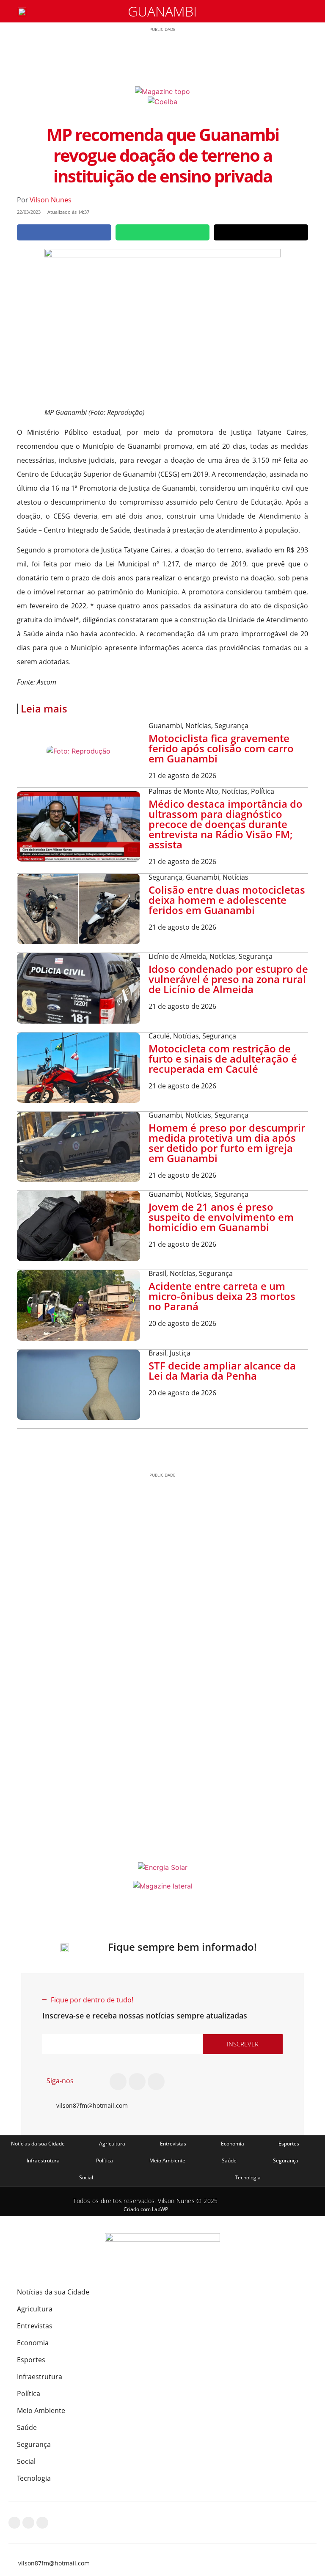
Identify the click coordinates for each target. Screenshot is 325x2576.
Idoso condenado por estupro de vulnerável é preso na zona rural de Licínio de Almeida (228, 979)
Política (105, 2160)
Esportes (289, 2144)
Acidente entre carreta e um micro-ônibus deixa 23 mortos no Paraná (222, 1296)
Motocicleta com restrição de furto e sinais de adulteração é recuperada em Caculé (223, 1059)
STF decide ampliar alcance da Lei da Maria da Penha (222, 1371)
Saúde (229, 2160)
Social (86, 2177)
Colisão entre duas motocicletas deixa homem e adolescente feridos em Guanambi (227, 900)
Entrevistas (173, 2144)
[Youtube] (156, 2082)
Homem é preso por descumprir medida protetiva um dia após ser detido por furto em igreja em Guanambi (227, 1143)
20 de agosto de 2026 (182, 1323)
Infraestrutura (43, 2160)
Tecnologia (248, 2177)
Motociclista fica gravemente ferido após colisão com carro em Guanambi (221, 748)
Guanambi (162, 11)
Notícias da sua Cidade (38, 2144)
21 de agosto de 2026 (182, 776)
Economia (233, 2144)
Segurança (286, 2160)
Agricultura (112, 2144)
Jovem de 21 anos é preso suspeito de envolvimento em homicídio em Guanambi (221, 1217)
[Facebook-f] (118, 2082)
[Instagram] (137, 2082)
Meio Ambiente (167, 2160)
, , (198, 726)
